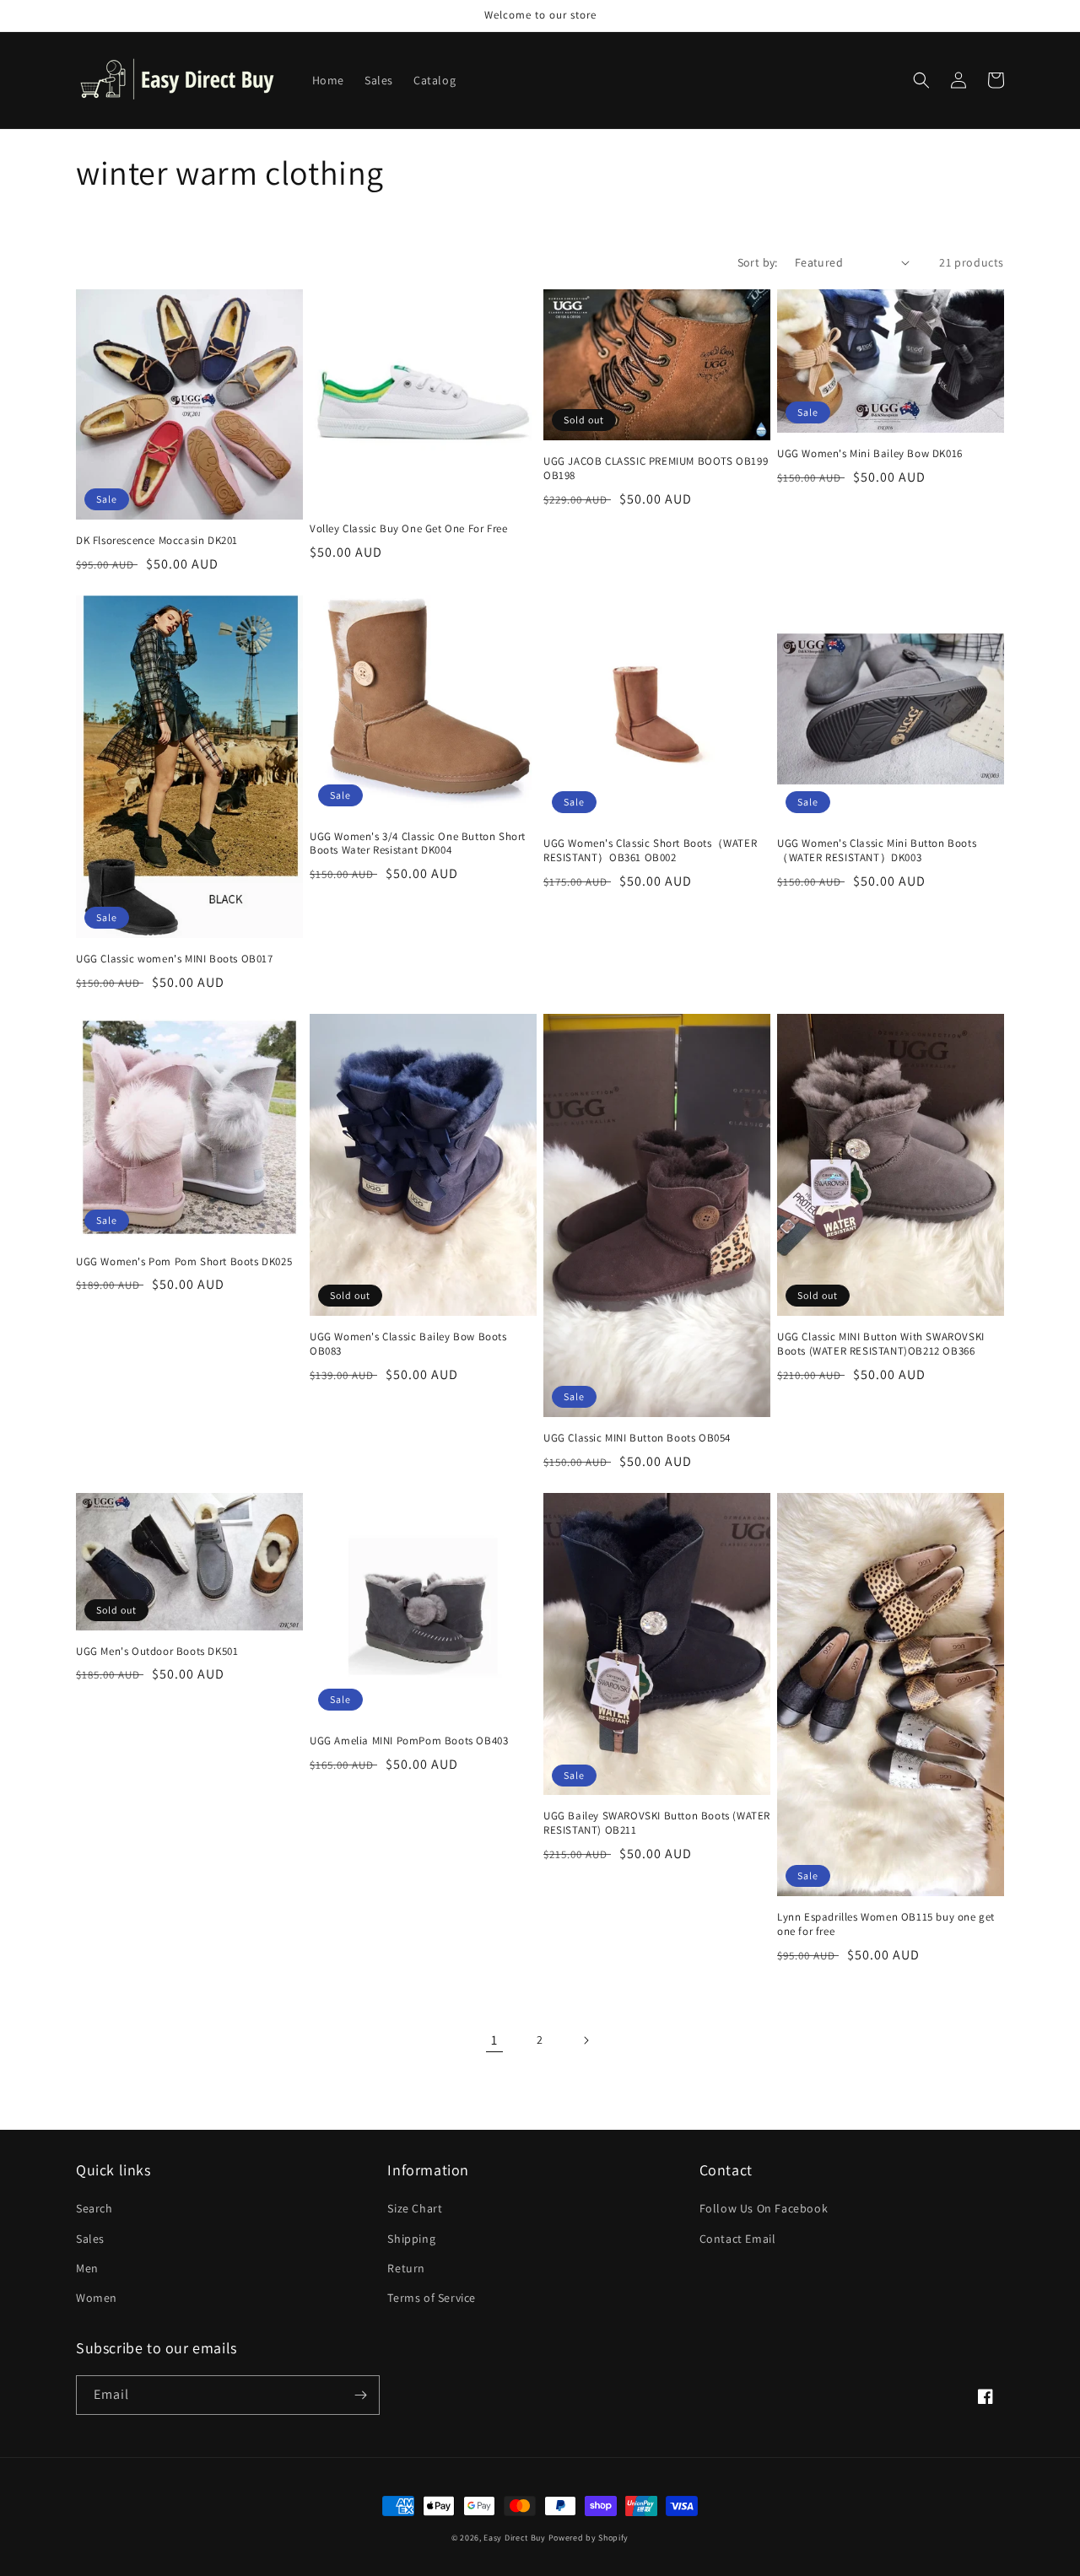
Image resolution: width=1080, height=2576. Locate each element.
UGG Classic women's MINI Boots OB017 (175, 959)
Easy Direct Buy (515, 2538)
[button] (921, 80)
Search (94, 2208)
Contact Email (738, 2239)
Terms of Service (432, 2298)
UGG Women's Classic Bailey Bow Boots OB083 (408, 1344)
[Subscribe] (360, 2395)
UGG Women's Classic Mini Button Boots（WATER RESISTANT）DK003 (877, 851)
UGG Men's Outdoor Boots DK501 (157, 1652)
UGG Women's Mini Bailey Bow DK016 (870, 454)
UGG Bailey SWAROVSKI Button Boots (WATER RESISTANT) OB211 (657, 1823)
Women (97, 2298)
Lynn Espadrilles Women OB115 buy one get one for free (886, 1924)
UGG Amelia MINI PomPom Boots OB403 (409, 1741)
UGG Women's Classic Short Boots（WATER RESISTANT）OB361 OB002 (650, 851)
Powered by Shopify (589, 2538)
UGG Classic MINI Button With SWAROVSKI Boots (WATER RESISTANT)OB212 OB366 (881, 1344)
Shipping (411, 2239)
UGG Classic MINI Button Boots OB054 (637, 1438)
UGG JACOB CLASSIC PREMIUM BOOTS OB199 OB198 (656, 469)
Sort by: (758, 262)
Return (406, 2268)
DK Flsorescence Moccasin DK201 (157, 541)
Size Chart (415, 2208)
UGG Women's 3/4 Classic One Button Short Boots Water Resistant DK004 (418, 844)
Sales (90, 2239)
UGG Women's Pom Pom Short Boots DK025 (184, 1262)
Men (87, 2268)
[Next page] (586, 2040)
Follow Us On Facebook (764, 2208)
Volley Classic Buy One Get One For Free (408, 529)
